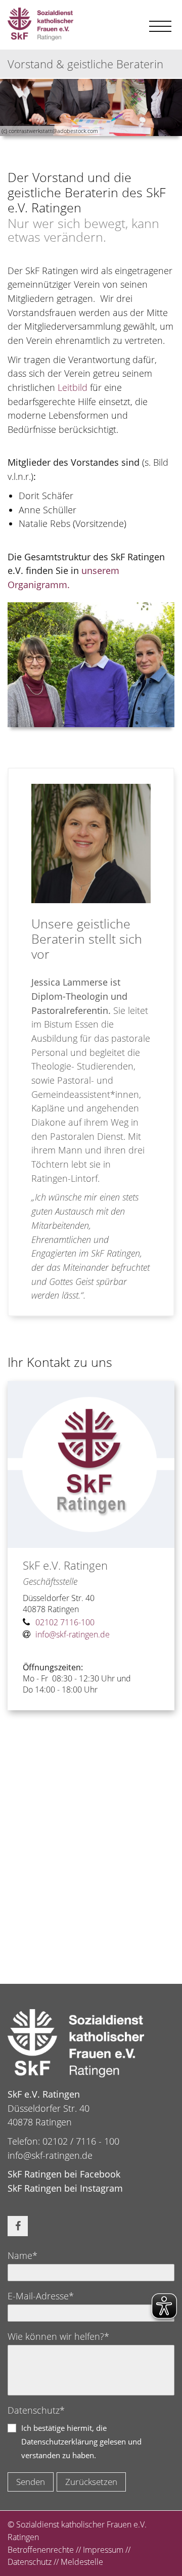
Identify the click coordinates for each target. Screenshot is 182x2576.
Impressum (103, 2550)
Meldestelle (82, 2562)
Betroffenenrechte (41, 2550)
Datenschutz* (36, 2410)
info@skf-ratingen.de (50, 2155)
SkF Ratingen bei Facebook (64, 2174)
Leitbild (73, 387)
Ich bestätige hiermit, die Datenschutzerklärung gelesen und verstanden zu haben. (81, 2441)
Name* (22, 2255)
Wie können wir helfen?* (58, 2336)
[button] (18, 2226)
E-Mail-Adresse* (41, 2296)
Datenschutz (30, 2562)
